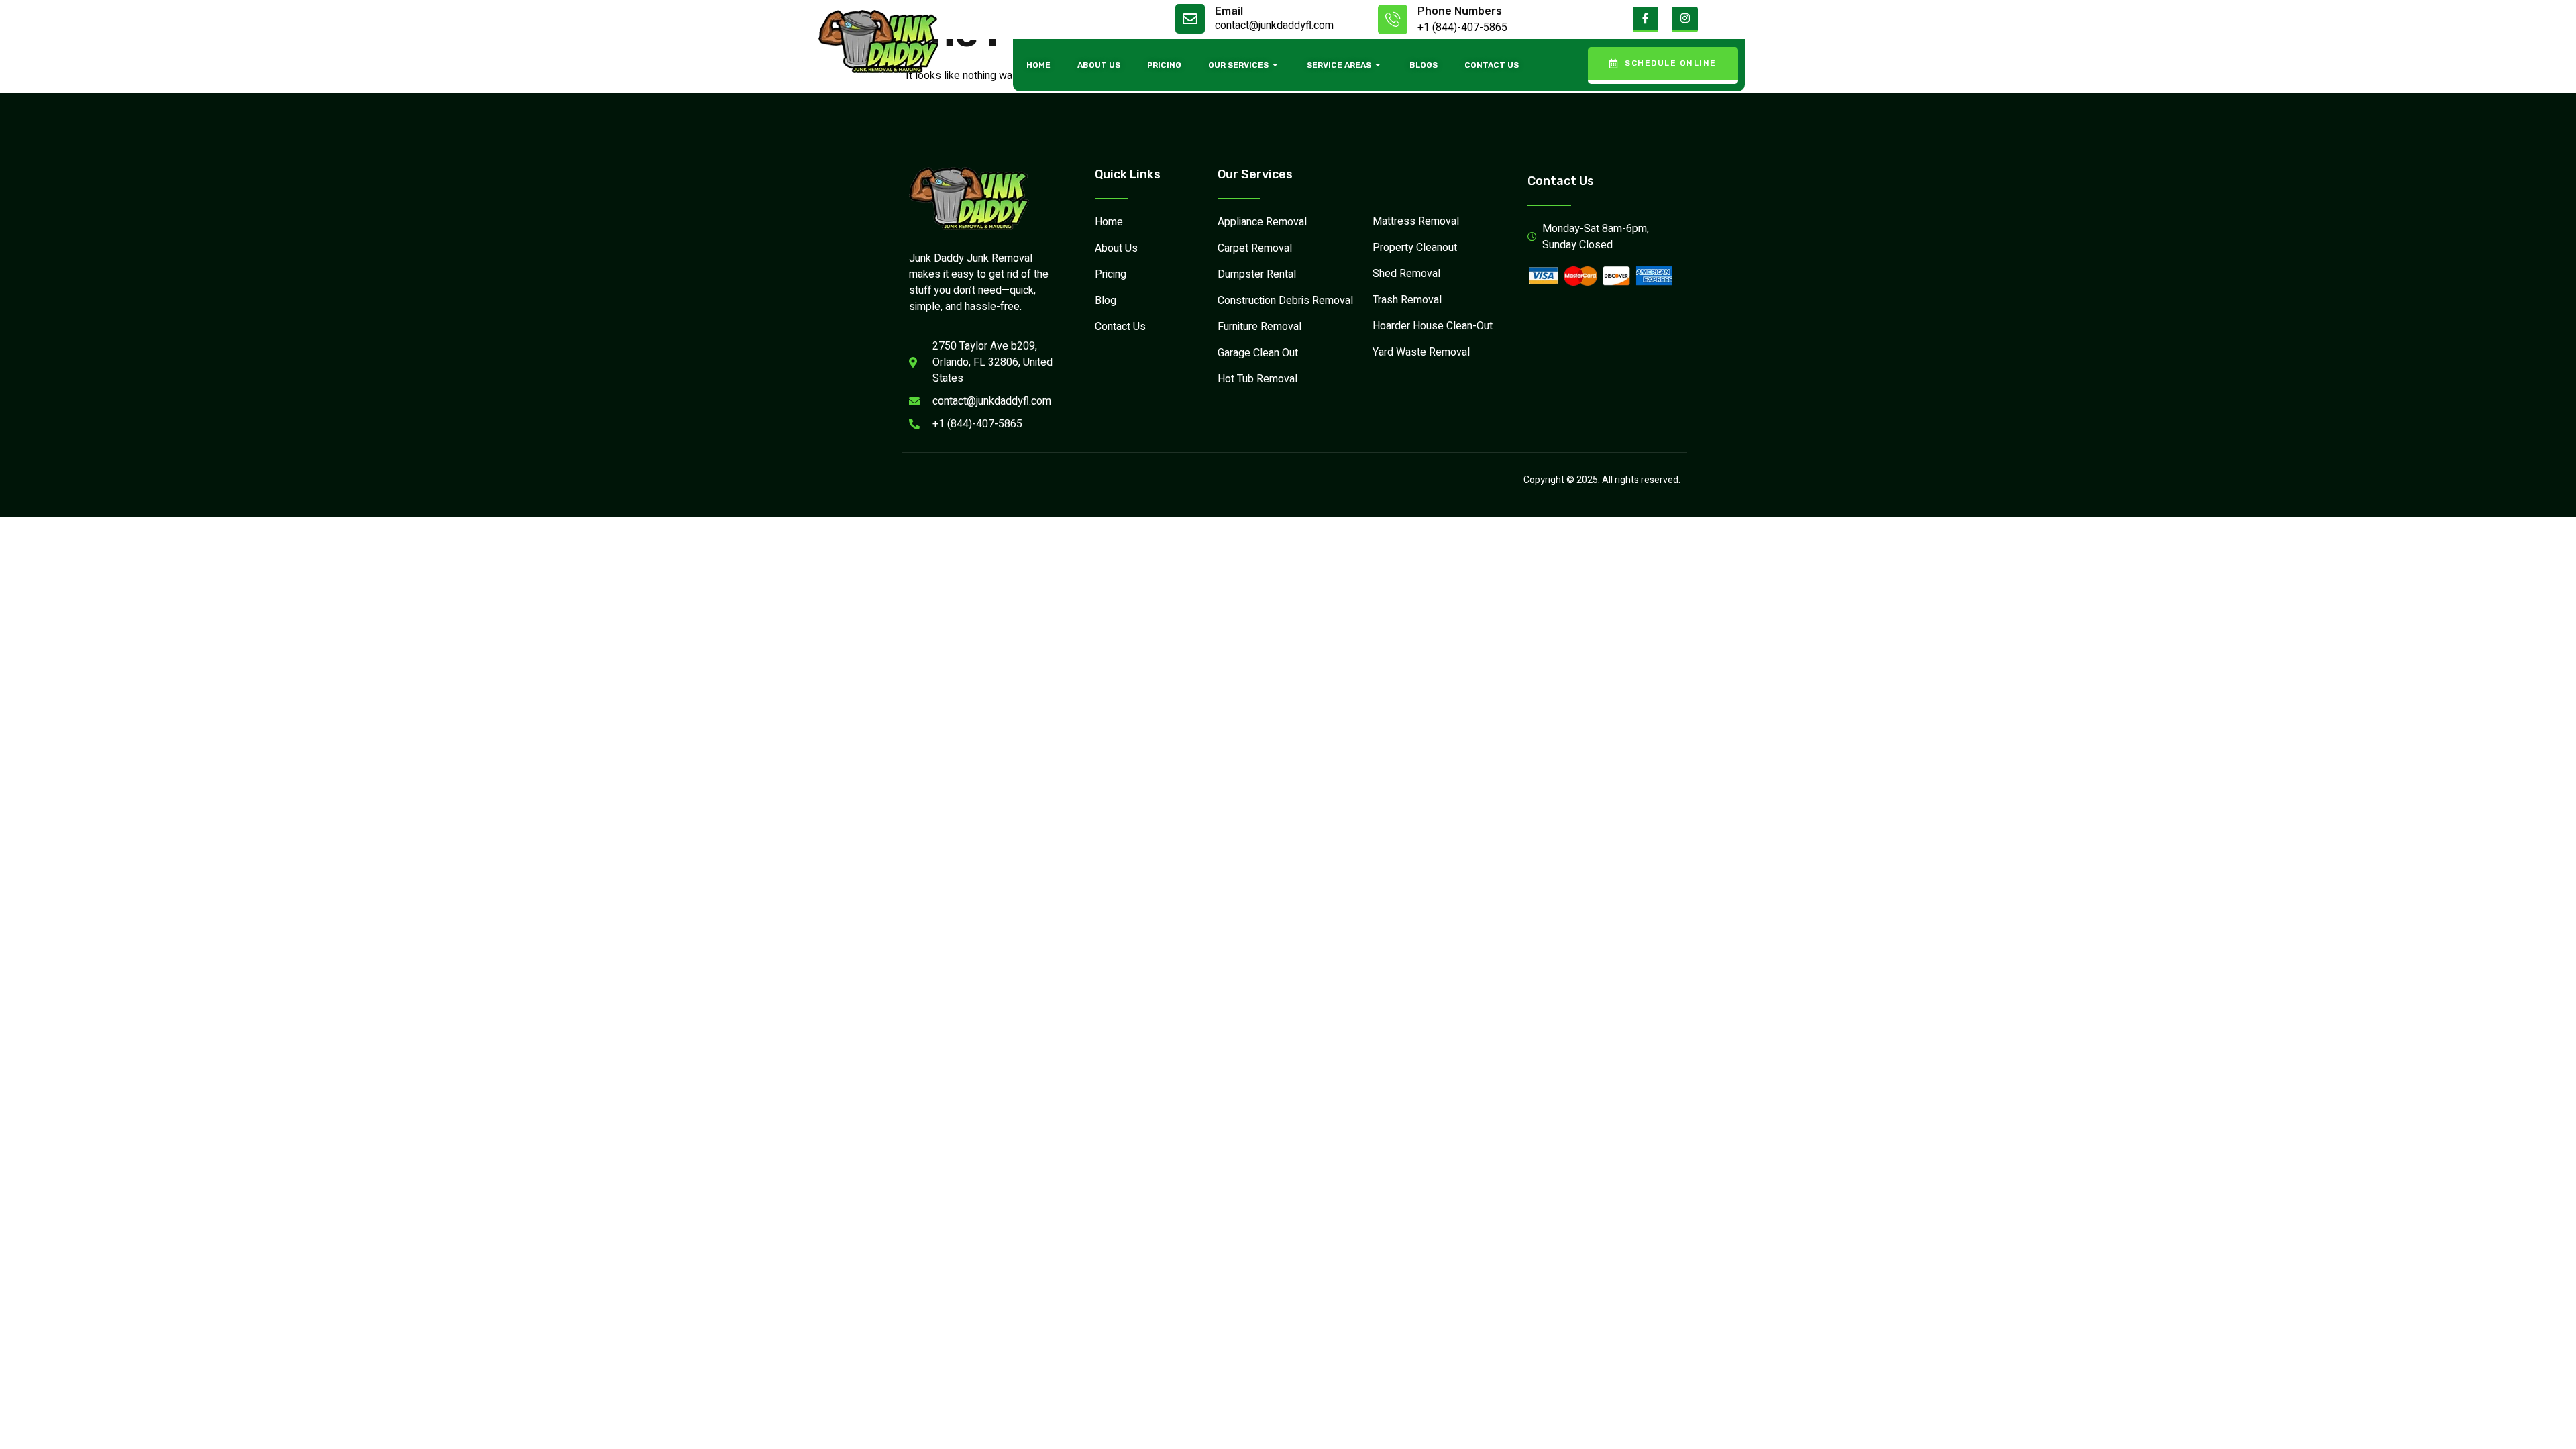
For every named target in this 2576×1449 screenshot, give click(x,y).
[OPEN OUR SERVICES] (1276, 65)
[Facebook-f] (1646, 19)
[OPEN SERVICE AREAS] (1379, 65)
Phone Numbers (1460, 11)
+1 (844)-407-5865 (1462, 28)
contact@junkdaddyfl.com (1274, 25)
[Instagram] (1684, 19)
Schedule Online (1671, 63)
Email (1229, 11)
